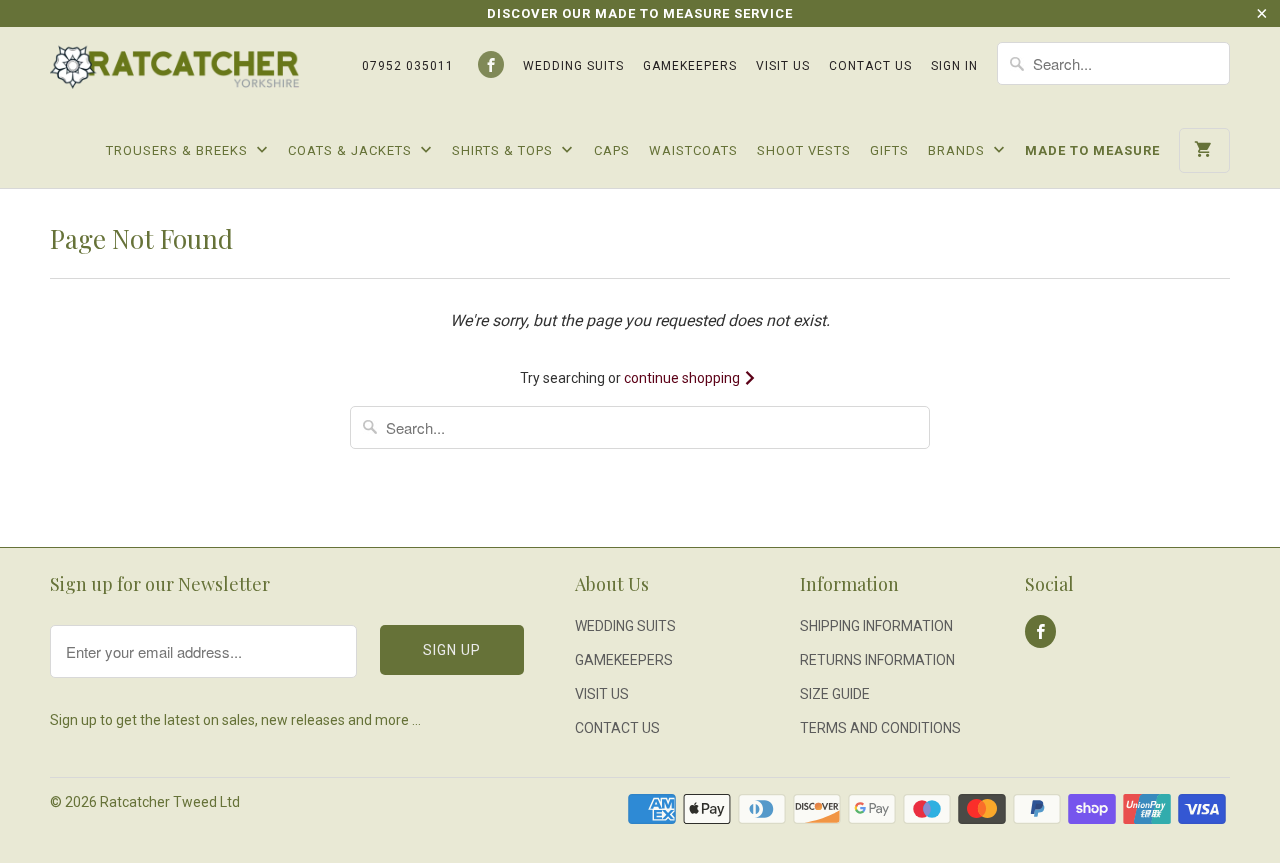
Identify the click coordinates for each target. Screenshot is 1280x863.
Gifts (889, 150)
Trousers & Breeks (179, 150)
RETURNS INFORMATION (877, 660)
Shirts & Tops (504, 150)
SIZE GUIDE (835, 694)
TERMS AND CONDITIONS (880, 728)
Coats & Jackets (352, 150)
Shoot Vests (804, 150)
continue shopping (683, 378)
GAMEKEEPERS (690, 66)
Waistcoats (693, 150)
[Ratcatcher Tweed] (175, 74)
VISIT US (783, 66)
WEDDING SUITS (573, 66)
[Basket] (1204, 150)
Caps (612, 150)
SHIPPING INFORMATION (876, 626)
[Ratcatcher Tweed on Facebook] (491, 64)
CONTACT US (870, 66)
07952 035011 (408, 66)
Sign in (954, 66)
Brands (958, 150)
